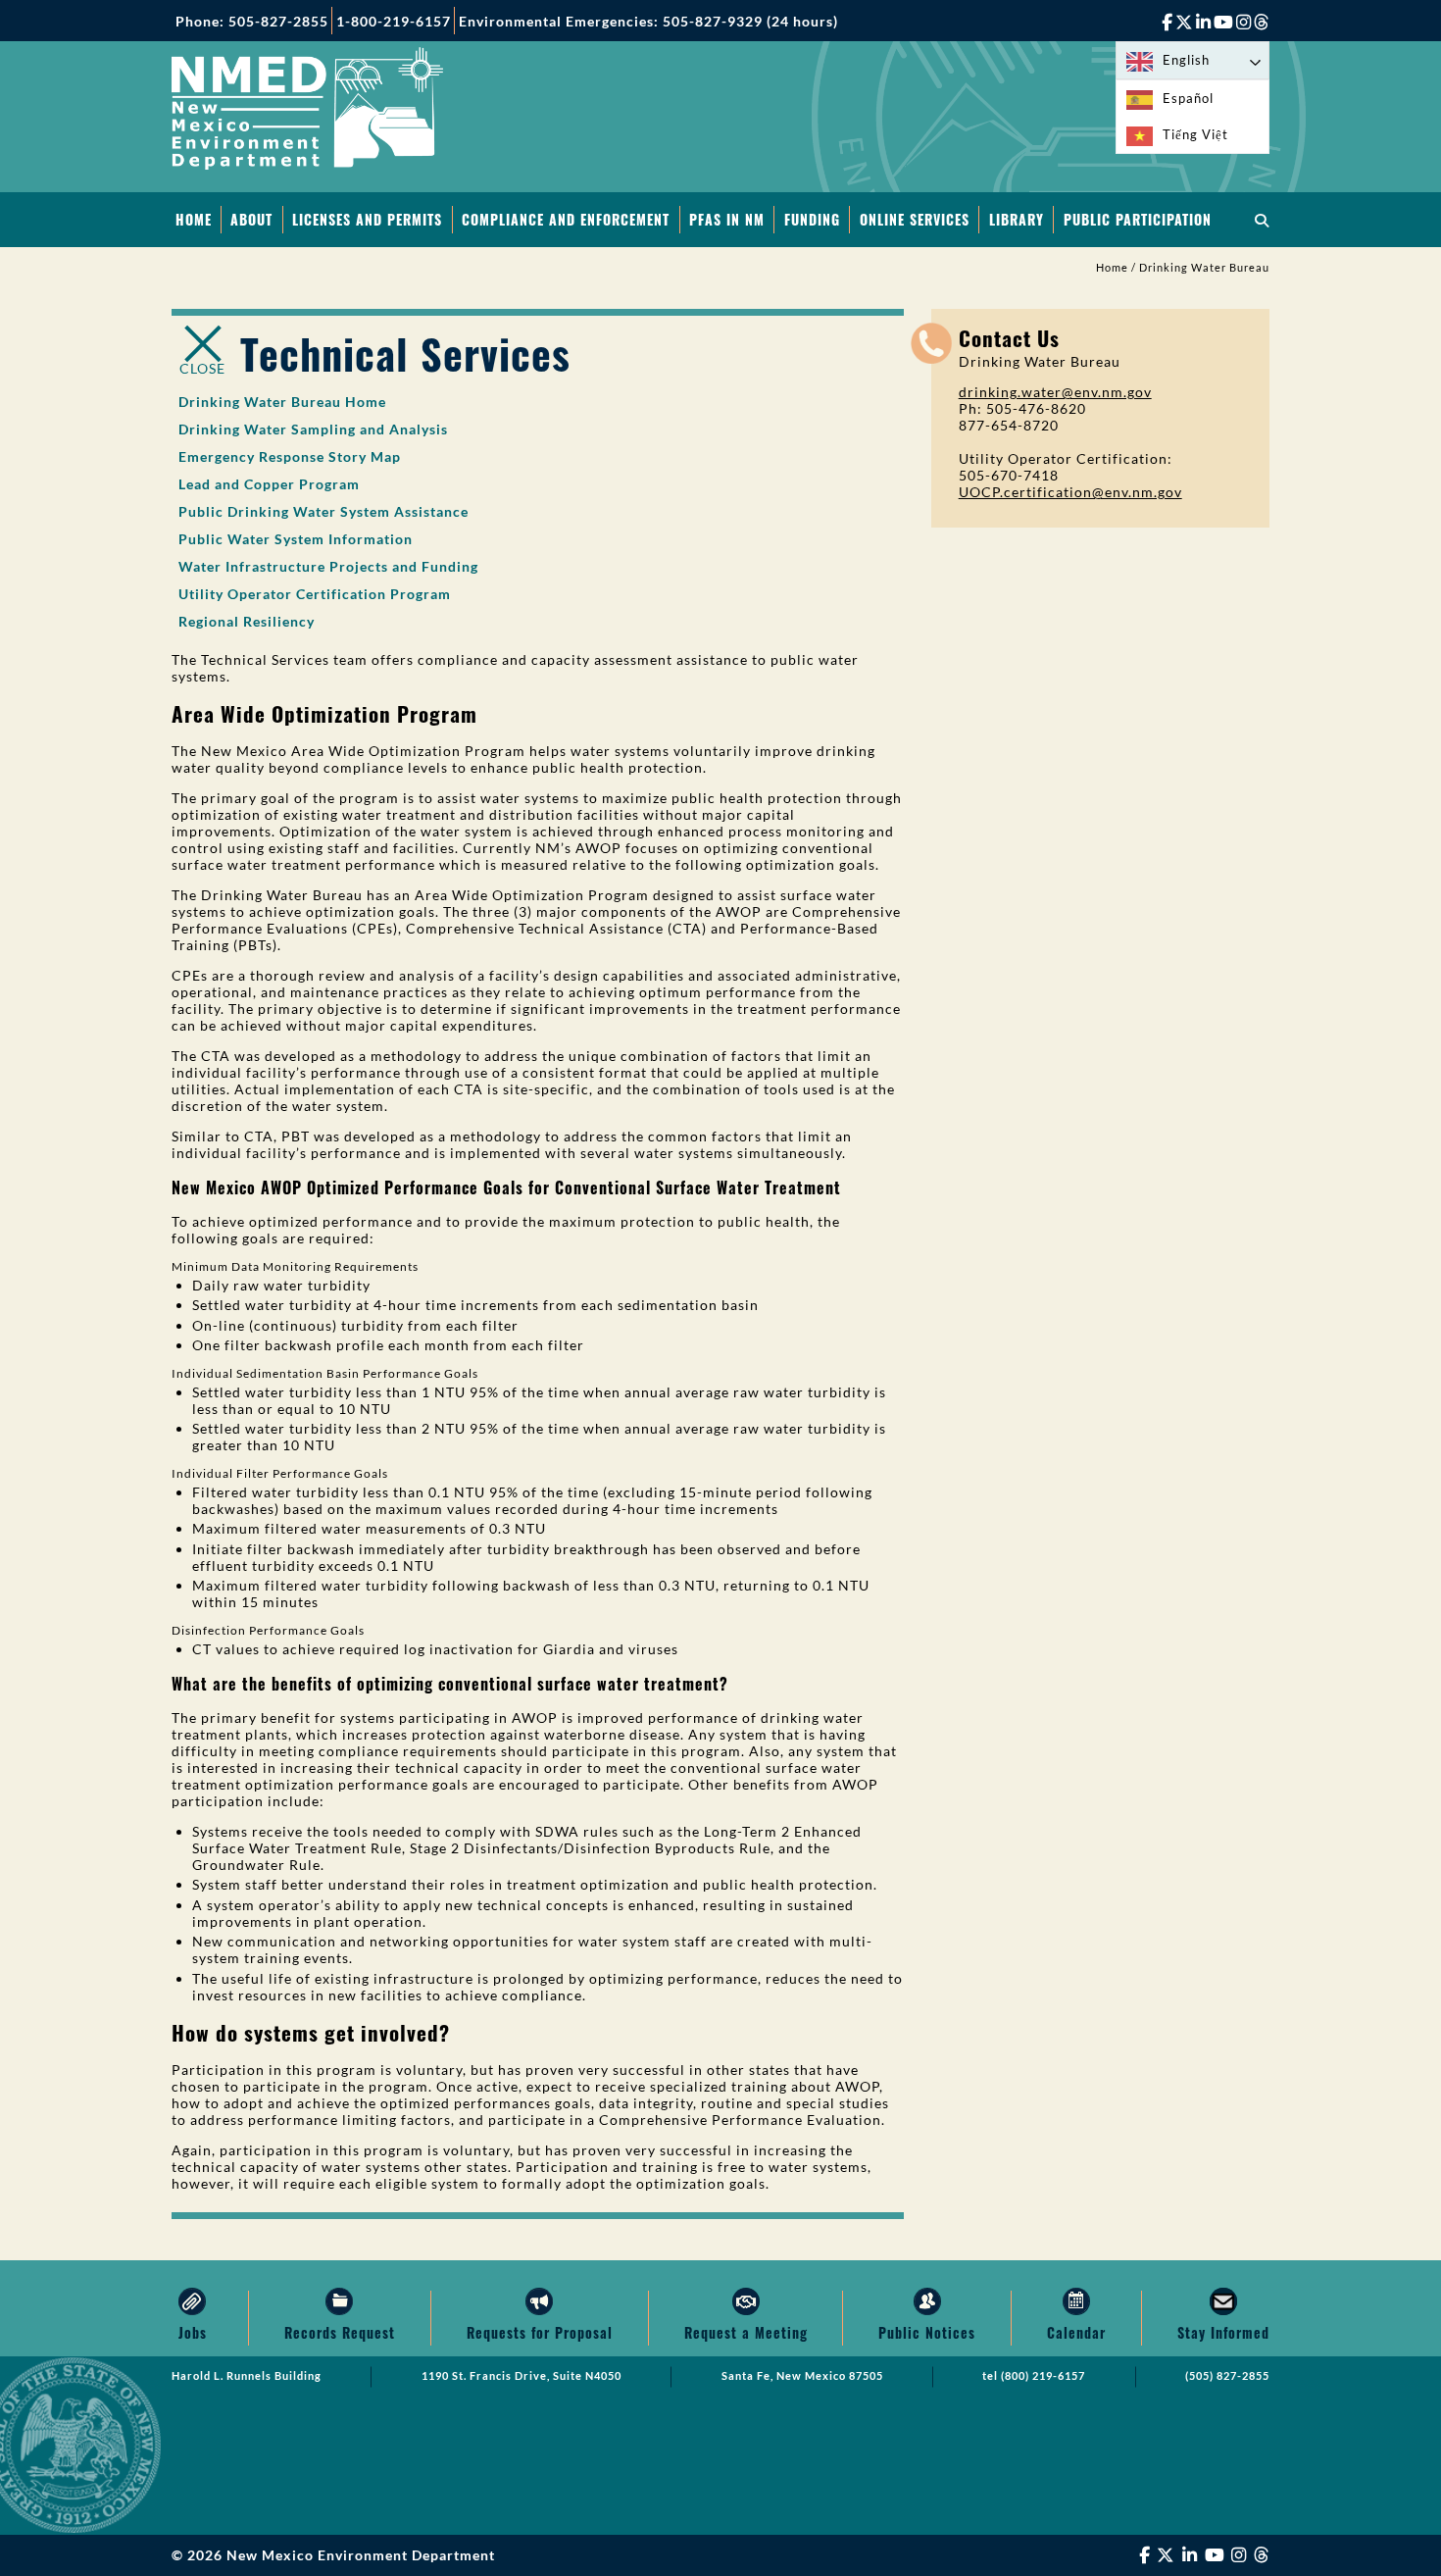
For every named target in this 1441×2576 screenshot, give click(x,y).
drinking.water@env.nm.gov (1055, 392)
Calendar (1076, 2332)
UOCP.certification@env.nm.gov (1070, 492)
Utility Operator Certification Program (315, 594)
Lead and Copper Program (269, 484)
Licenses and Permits (367, 219)
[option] (1193, 99)
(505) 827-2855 (1227, 2376)
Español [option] (1188, 98)
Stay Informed (1223, 2332)
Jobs (193, 2332)
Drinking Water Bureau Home (282, 402)
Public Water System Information (296, 539)
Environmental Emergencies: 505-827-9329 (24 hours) (648, 21)
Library (1017, 219)
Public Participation (1138, 219)
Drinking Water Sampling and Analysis (313, 429)
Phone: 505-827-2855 (252, 21)
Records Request (340, 2332)
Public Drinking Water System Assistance (323, 511)
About (251, 219)
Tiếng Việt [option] (1195, 134)
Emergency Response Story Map (290, 456)
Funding (812, 219)
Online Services (915, 219)
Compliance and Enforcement (566, 219)
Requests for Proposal (540, 2332)
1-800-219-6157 (394, 21)
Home (194, 219)
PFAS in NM (727, 219)
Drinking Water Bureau (1204, 268)
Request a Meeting (746, 2332)
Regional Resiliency (247, 621)
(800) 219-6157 (1043, 2376)
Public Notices (927, 2332)
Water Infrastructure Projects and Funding (328, 566)
